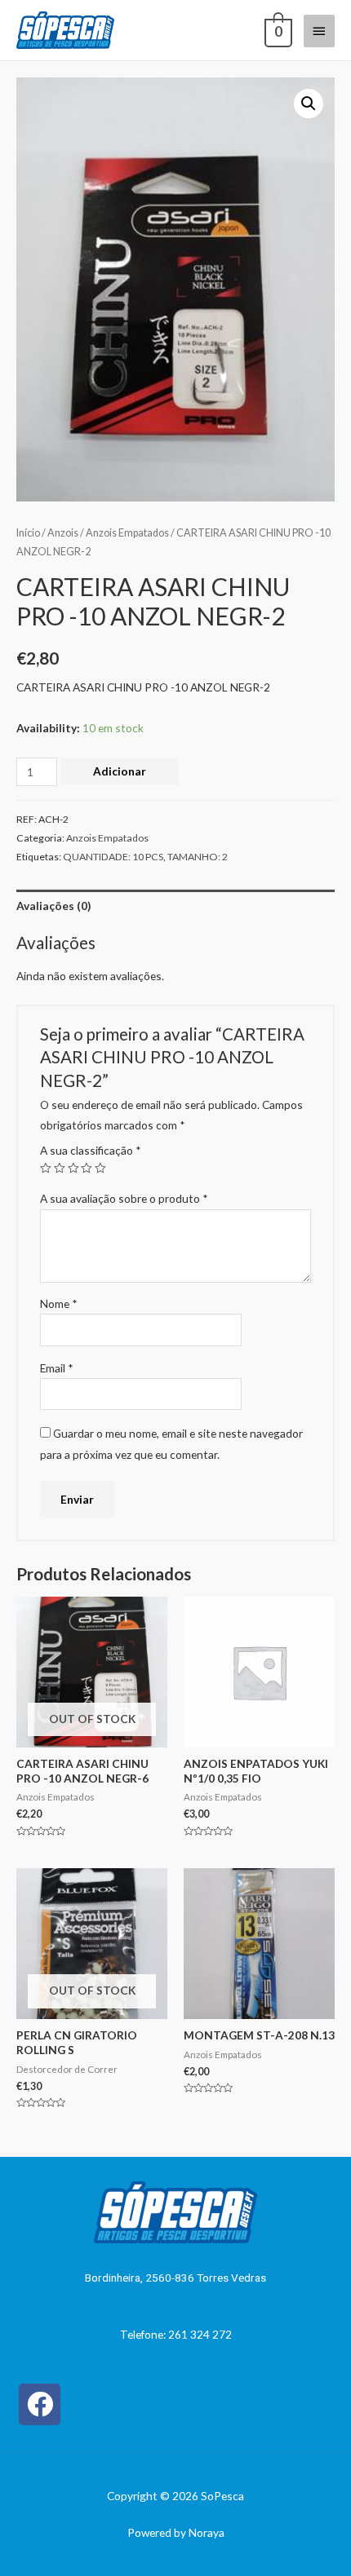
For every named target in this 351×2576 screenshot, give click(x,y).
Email (57, 1368)
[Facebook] (40, 2404)
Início (28, 533)
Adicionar (120, 771)
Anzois (63, 533)
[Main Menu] (319, 31)
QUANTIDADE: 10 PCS (113, 857)
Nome (59, 1303)
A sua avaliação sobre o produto (124, 1198)
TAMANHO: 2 (198, 857)
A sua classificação (91, 1150)
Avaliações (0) (53, 906)
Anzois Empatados (127, 533)
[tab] (175, 906)
